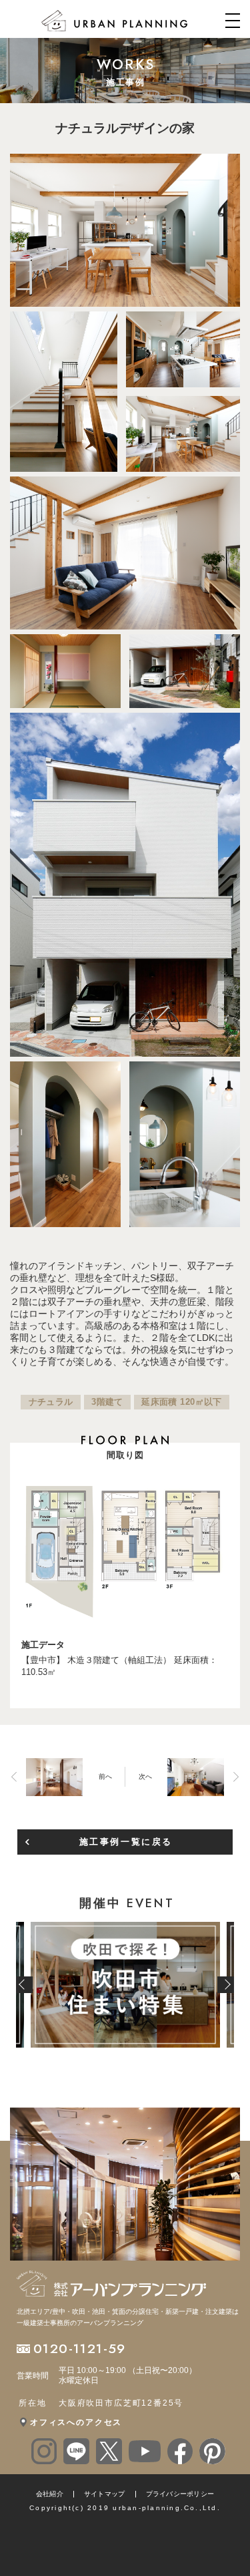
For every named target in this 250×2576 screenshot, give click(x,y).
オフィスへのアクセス (76, 2422)
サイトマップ (105, 2494)
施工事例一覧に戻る (126, 1842)
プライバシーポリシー (180, 2494)
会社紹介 (50, 2494)
